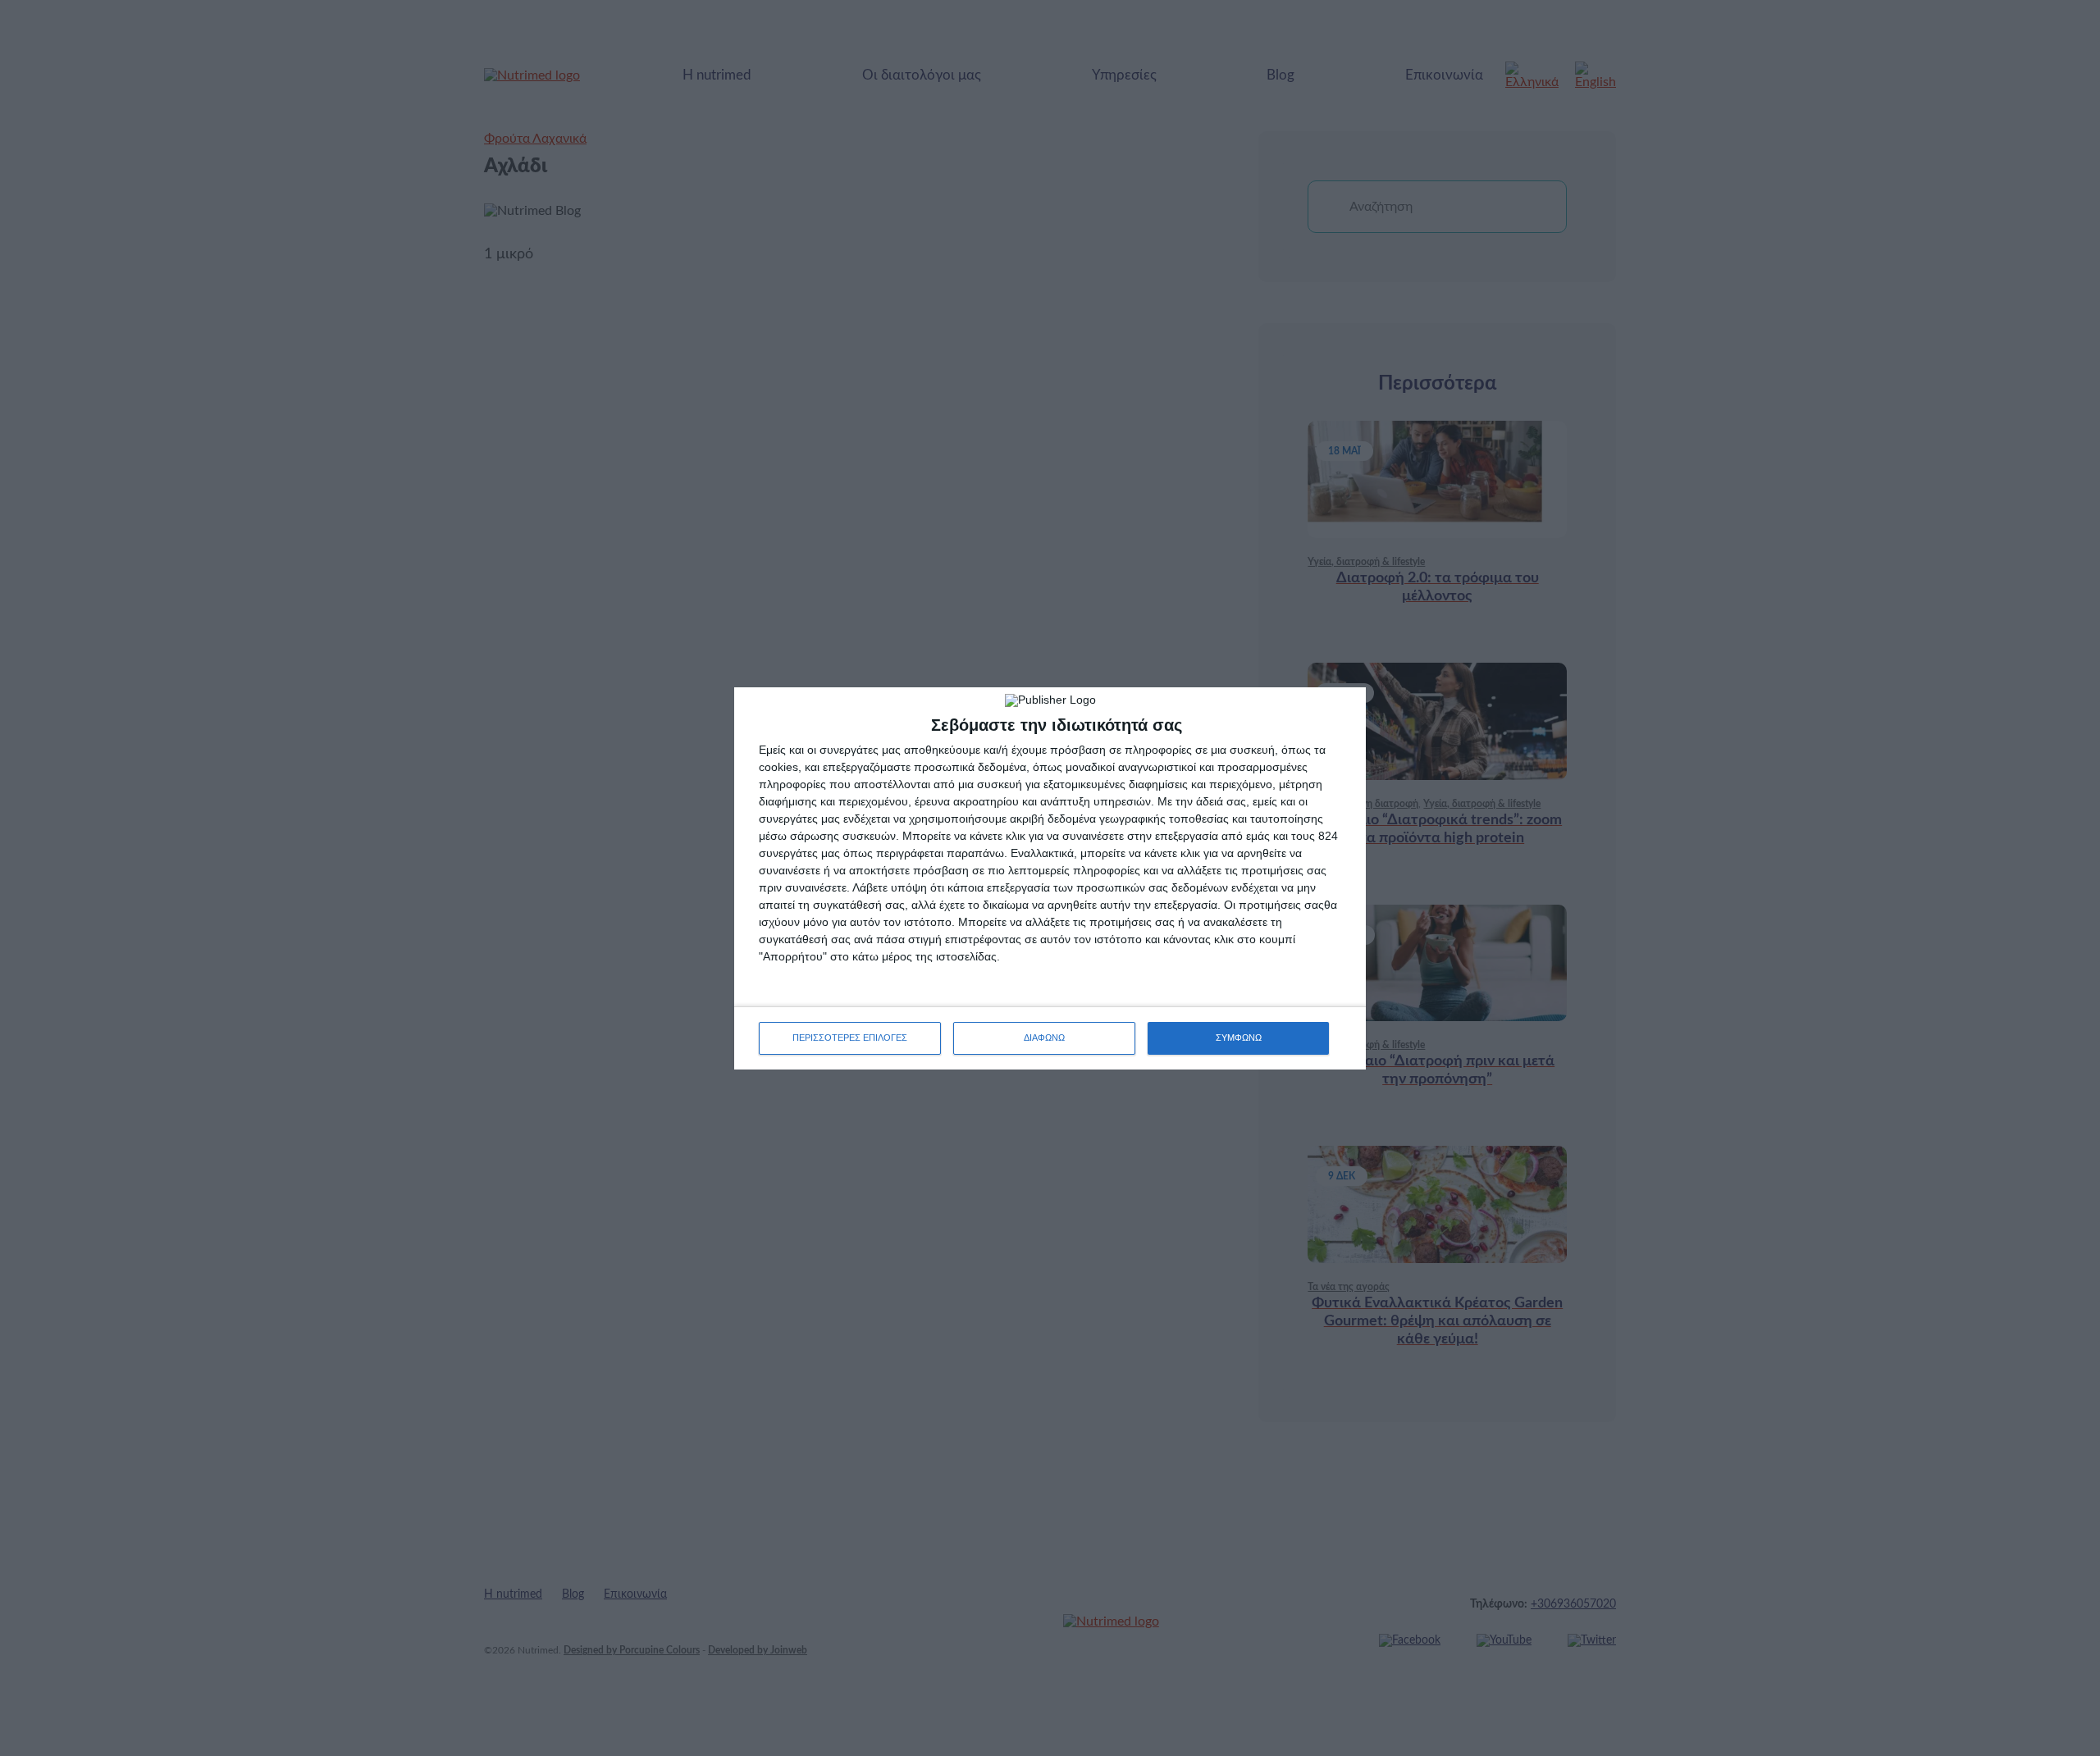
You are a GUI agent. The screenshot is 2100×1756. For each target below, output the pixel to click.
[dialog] (1050, 878)
